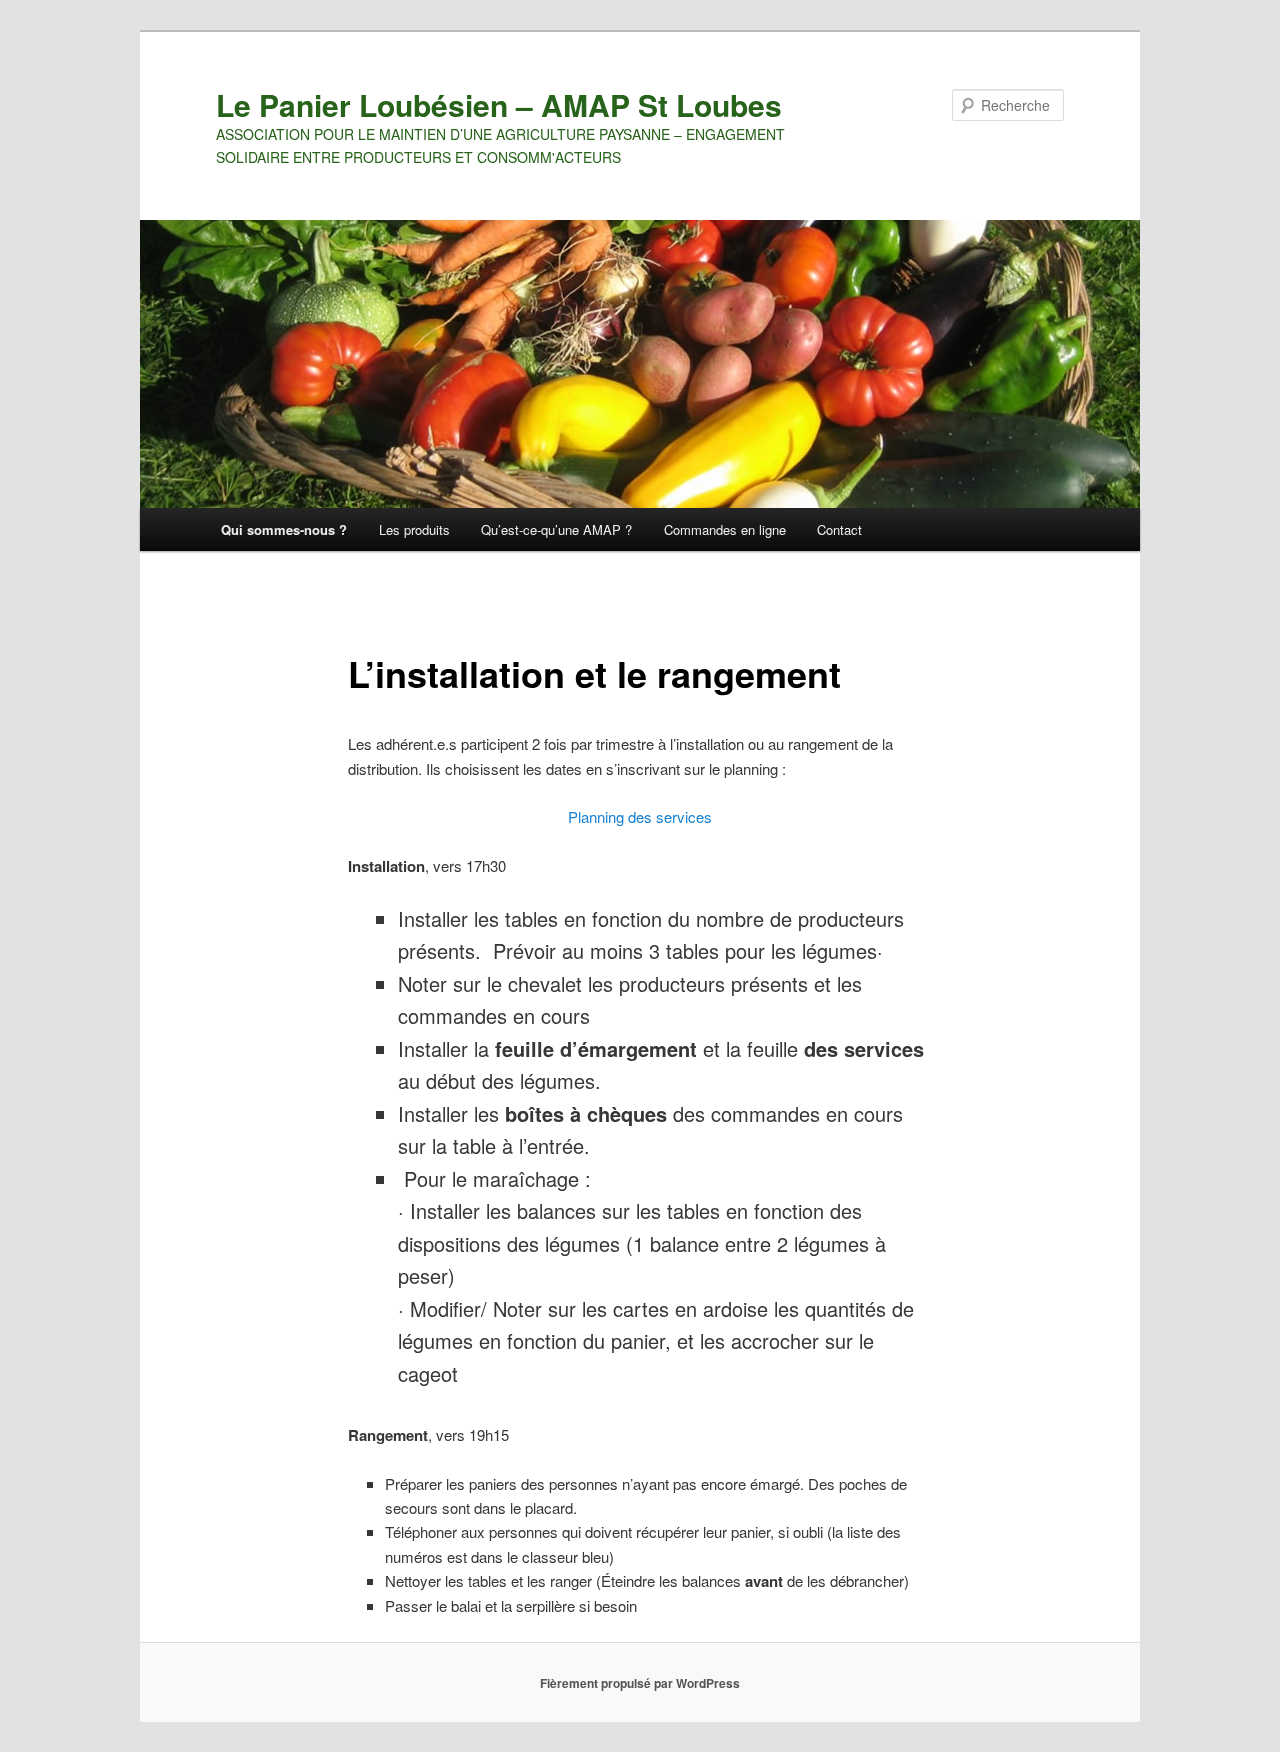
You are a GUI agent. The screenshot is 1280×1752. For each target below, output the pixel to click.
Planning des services (640, 816)
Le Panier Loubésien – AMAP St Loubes (499, 104)
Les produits (414, 529)
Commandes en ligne (725, 529)
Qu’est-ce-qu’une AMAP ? (556, 529)
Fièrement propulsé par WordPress (640, 1683)
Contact (839, 529)
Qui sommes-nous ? (284, 529)
